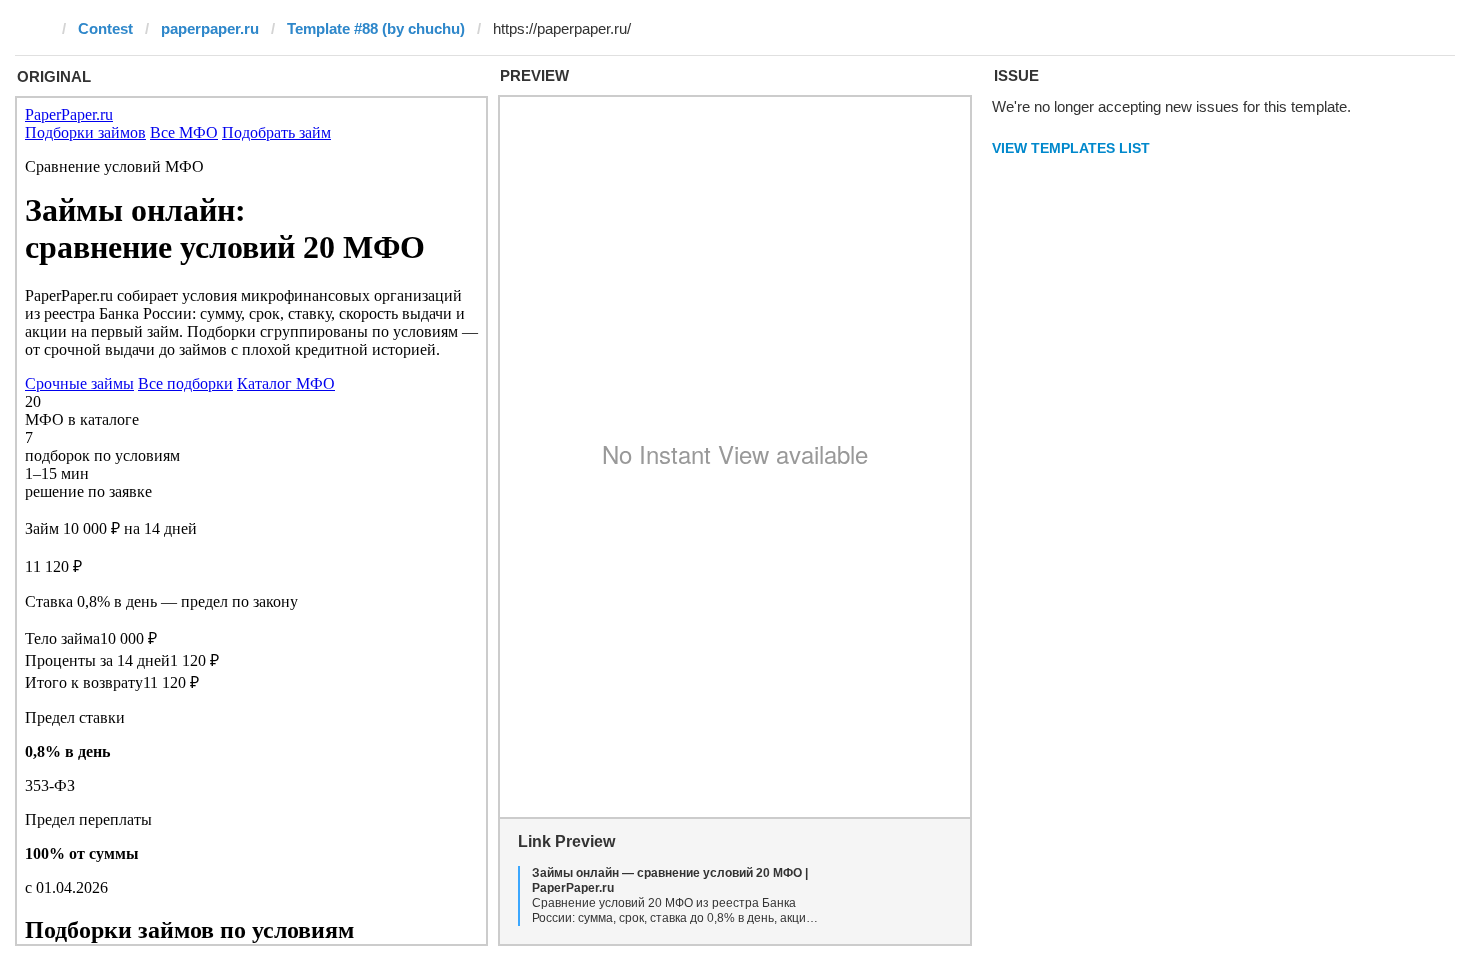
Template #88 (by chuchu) (376, 28)
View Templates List (1071, 148)
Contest (105, 28)
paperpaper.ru (210, 28)
